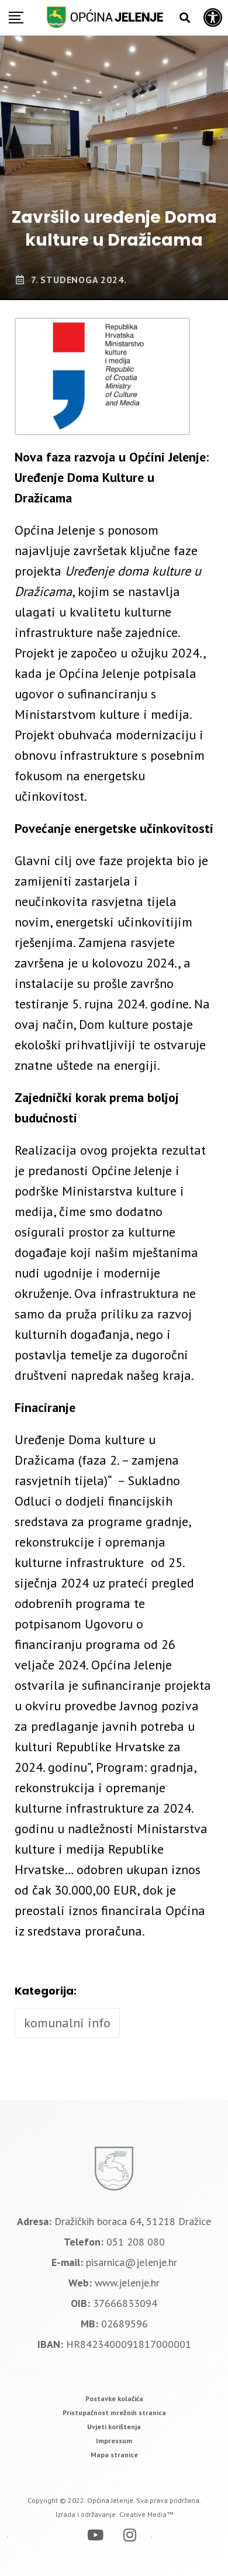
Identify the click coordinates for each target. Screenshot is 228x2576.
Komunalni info (67, 2023)
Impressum (114, 2441)
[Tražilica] (185, 18)
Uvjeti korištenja (114, 2427)
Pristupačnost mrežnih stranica (114, 2413)
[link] (114, 2398)
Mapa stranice (114, 2455)
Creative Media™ (146, 2514)
